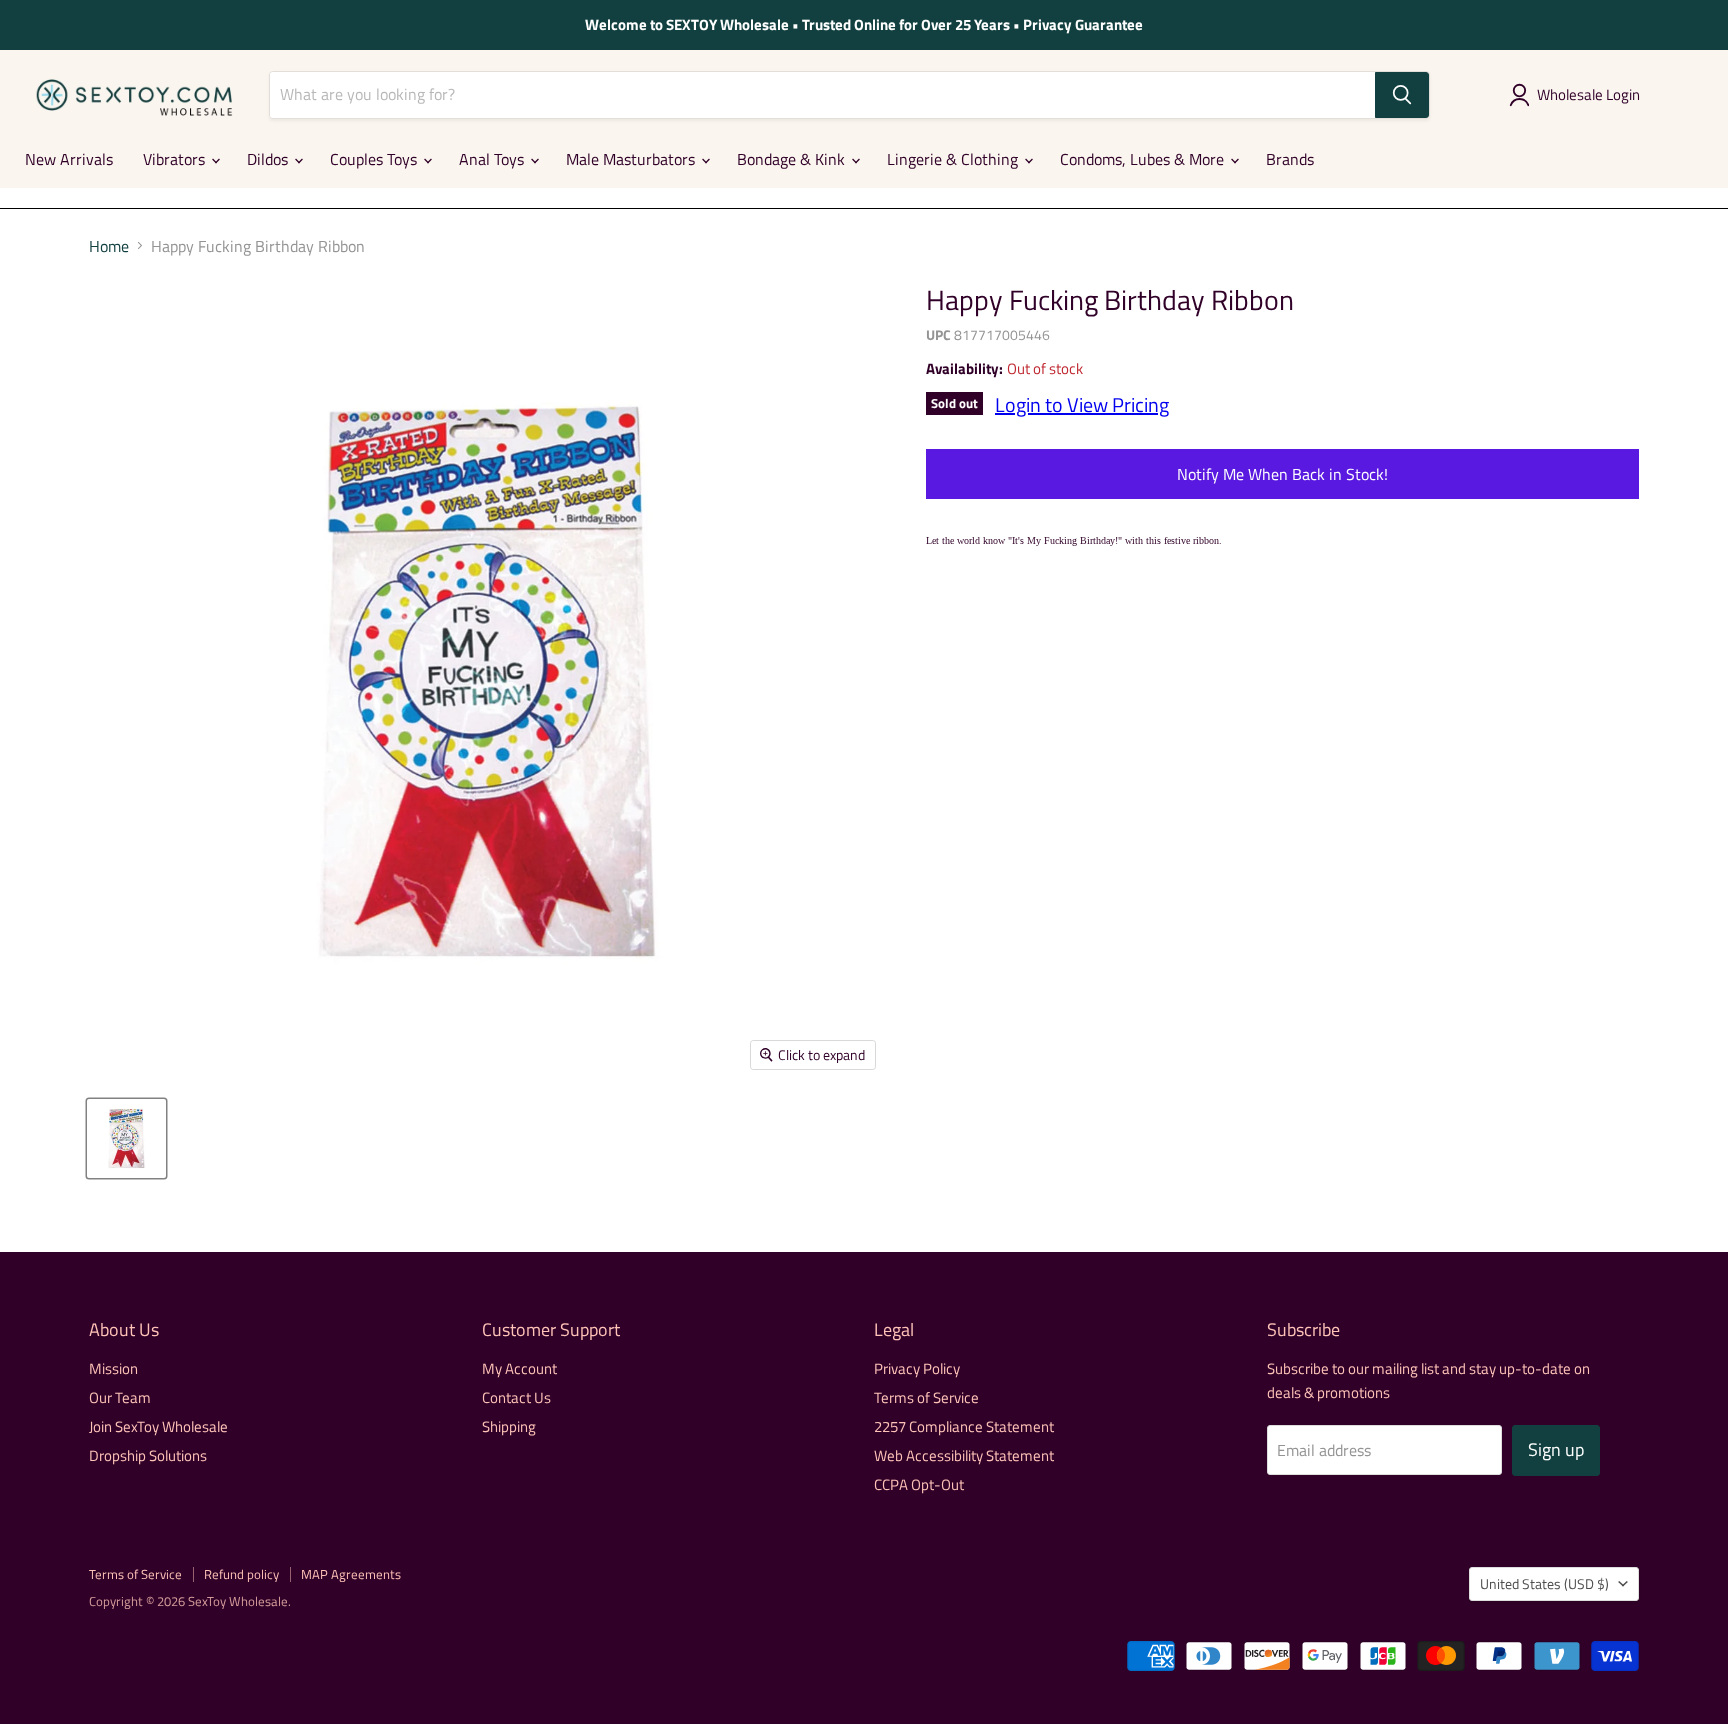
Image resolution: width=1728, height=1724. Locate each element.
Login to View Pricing (1082, 404)
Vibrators (176, 159)
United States (1544, 1583)
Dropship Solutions (148, 1455)
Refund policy (241, 1574)
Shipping (509, 1426)
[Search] (1402, 95)
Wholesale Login (1588, 94)
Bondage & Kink (793, 159)
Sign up (1556, 1449)
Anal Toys (493, 159)
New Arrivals (69, 159)
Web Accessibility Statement (964, 1455)
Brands (1290, 159)
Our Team (120, 1397)
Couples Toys (375, 159)
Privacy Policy (917, 1368)
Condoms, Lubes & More (1144, 159)
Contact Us (516, 1397)
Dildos (269, 159)
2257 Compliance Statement (964, 1426)
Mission (113, 1368)
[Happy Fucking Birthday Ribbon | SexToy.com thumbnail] (126, 1138)
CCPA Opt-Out (919, 1484)
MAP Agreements (351, 1574)
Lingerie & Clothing (954, 159)
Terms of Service (926, 1397)
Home (109, 246)
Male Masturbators (632, 159)
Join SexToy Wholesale (158, 1426)
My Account (519, 1368)
